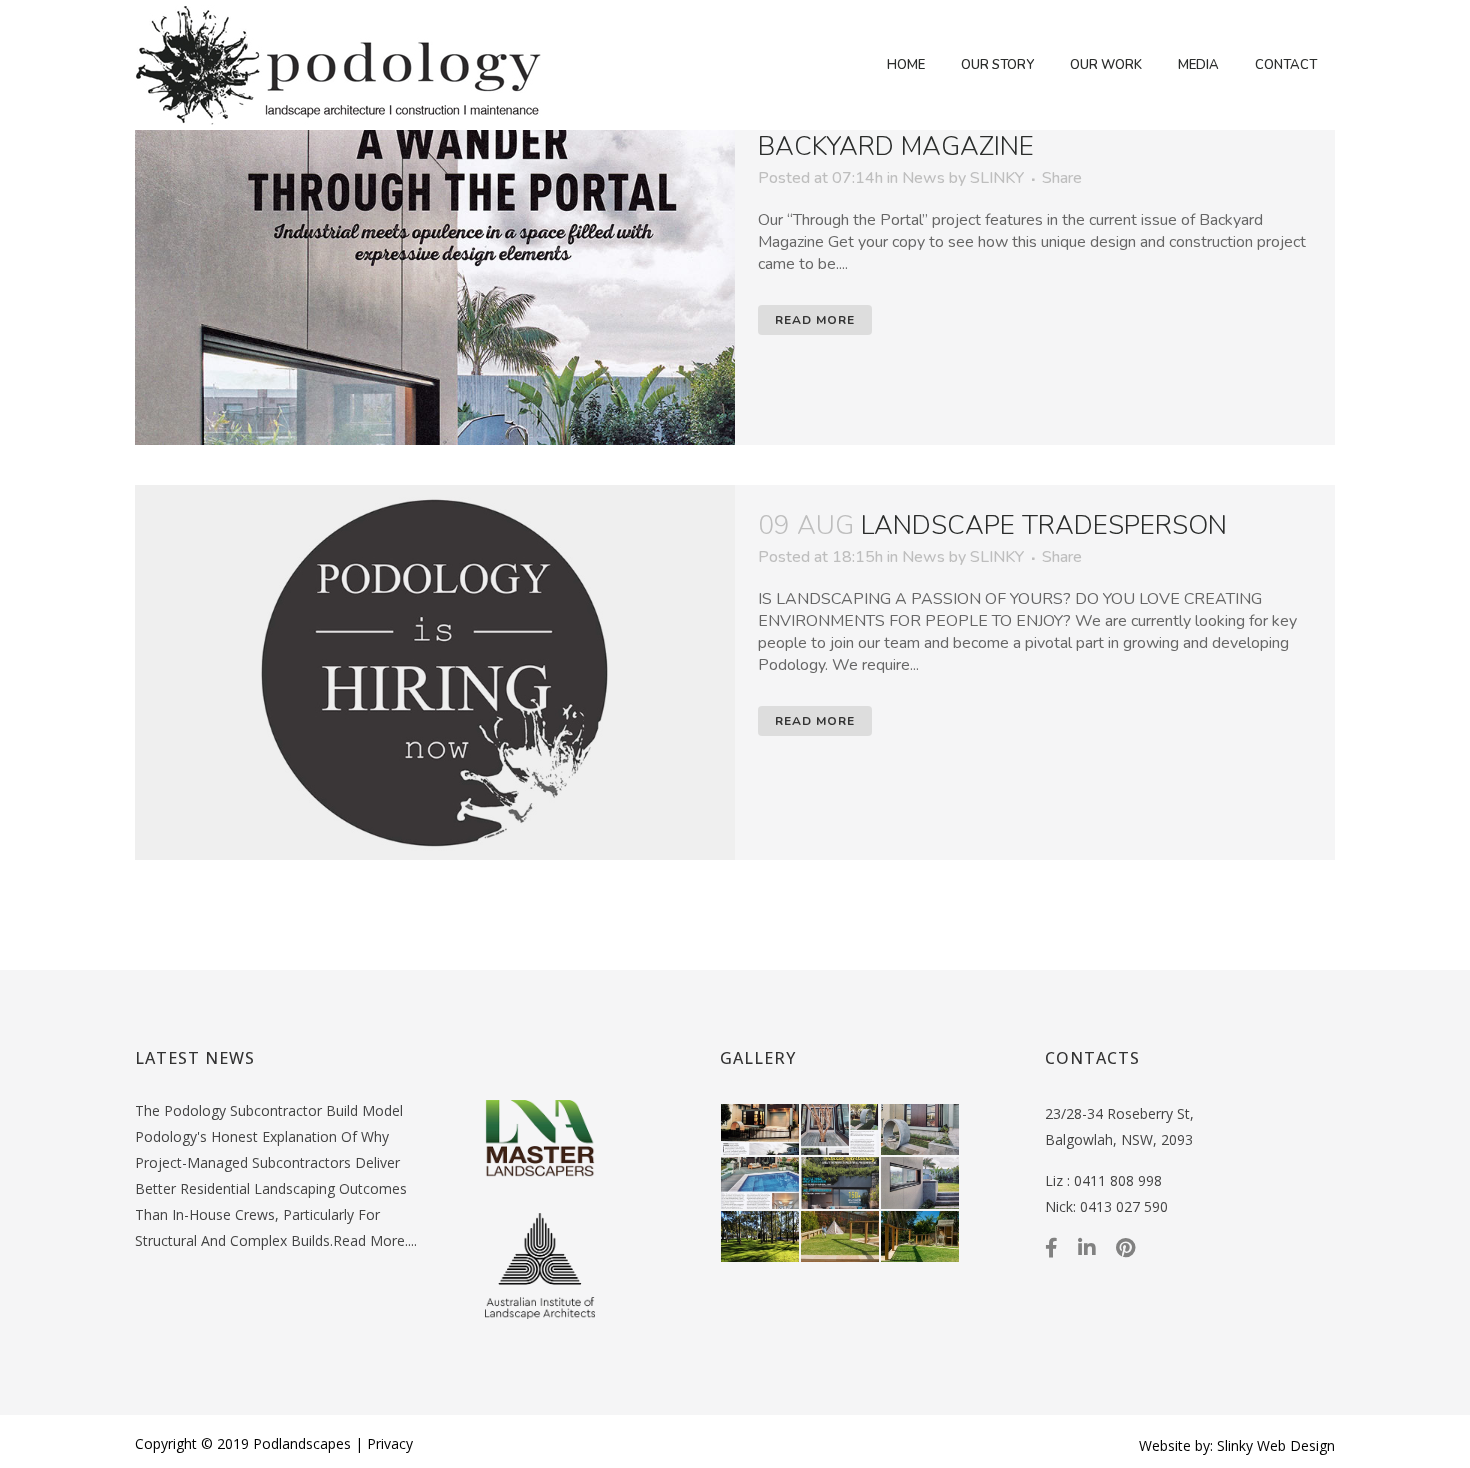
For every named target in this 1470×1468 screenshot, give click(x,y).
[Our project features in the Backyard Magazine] (435, 257)
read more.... (375, 1240)
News (923, 178)
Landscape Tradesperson (1044, 525)
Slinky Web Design (1276, 1445)
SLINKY (997, 178)
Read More (815, 320)
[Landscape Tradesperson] (435, 672)
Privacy (390, 1443)
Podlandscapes (302, 1443)
